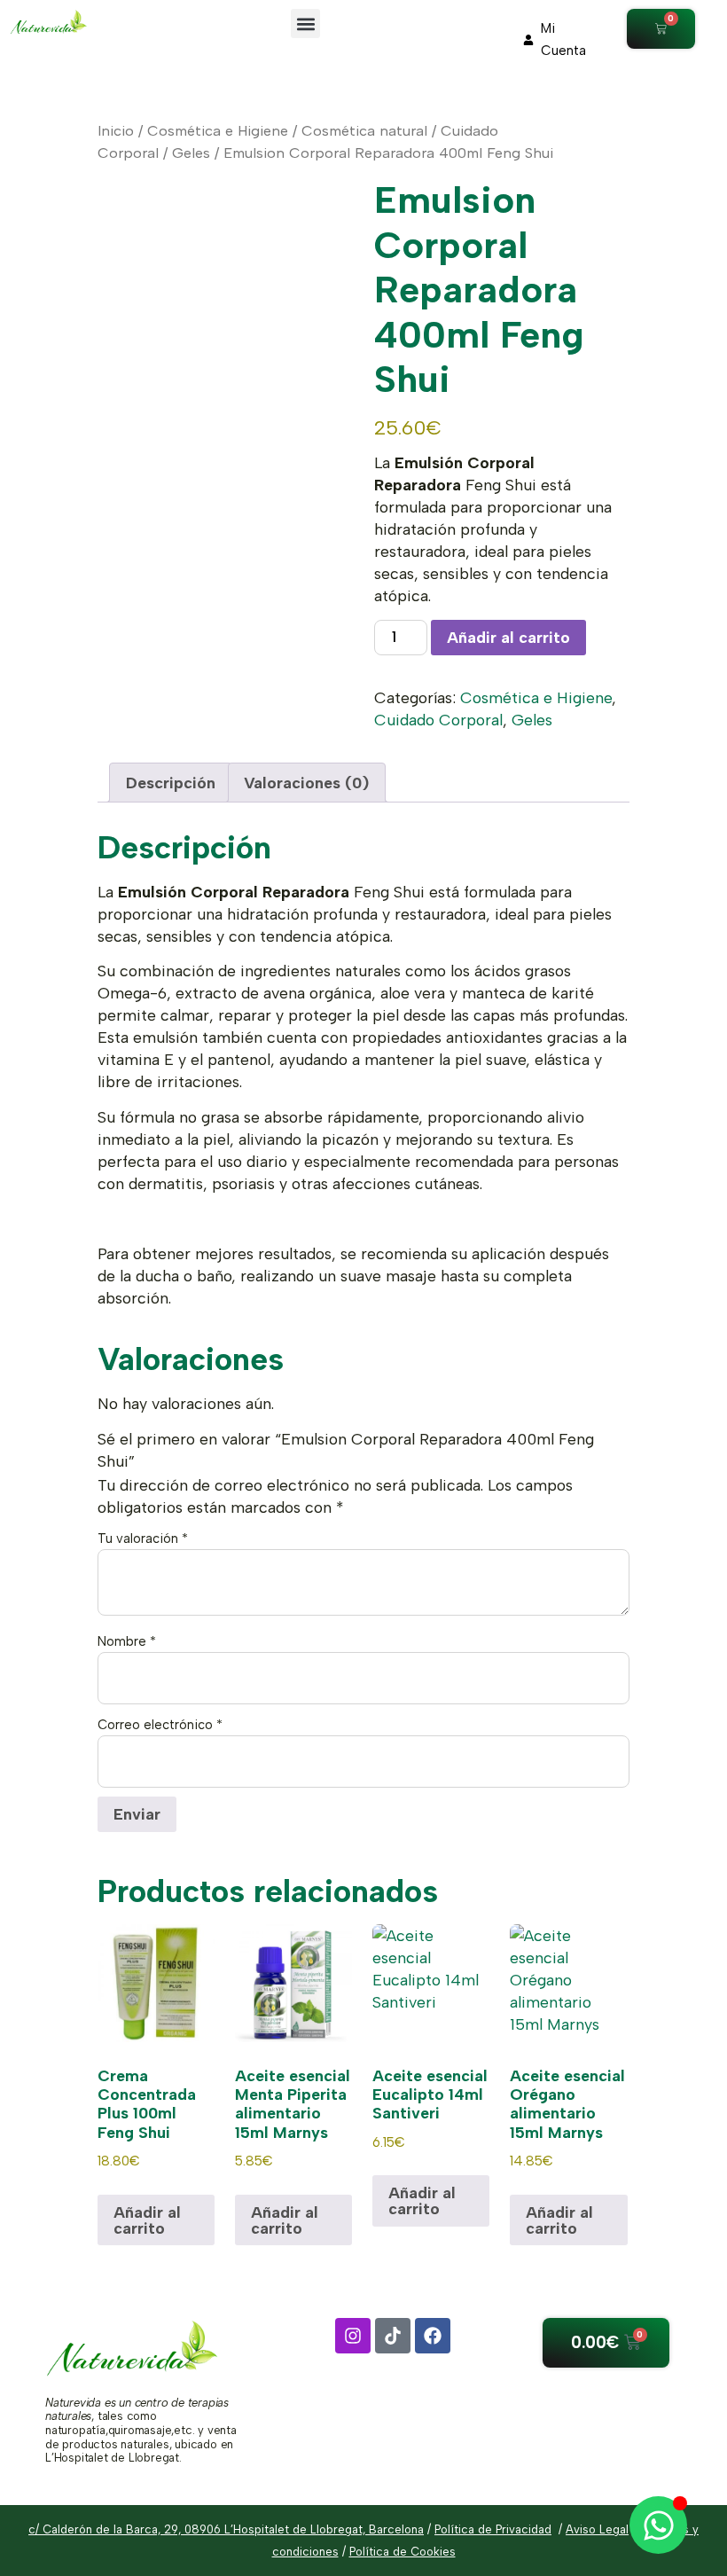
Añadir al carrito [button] (147, 2220)
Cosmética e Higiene (218, 130)
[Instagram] (353, 2336)
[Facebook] (433, 2336)
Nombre (127, 1642)
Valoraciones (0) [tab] (306, 783)
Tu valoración (143, 1539)
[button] (305, 23)
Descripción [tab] (171, 783)
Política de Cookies (403, 2552)
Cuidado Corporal (438, 720)
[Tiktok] (393, 2336)
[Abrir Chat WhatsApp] (658, 2525)
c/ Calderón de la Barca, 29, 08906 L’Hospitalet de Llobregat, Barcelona (226, 2529)
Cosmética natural (364, 130)
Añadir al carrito (508, 637)
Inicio (116, 130)
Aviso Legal (597, 2529)
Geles (191, 153)
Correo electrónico (160, 1725)
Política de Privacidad (493, 2529)
